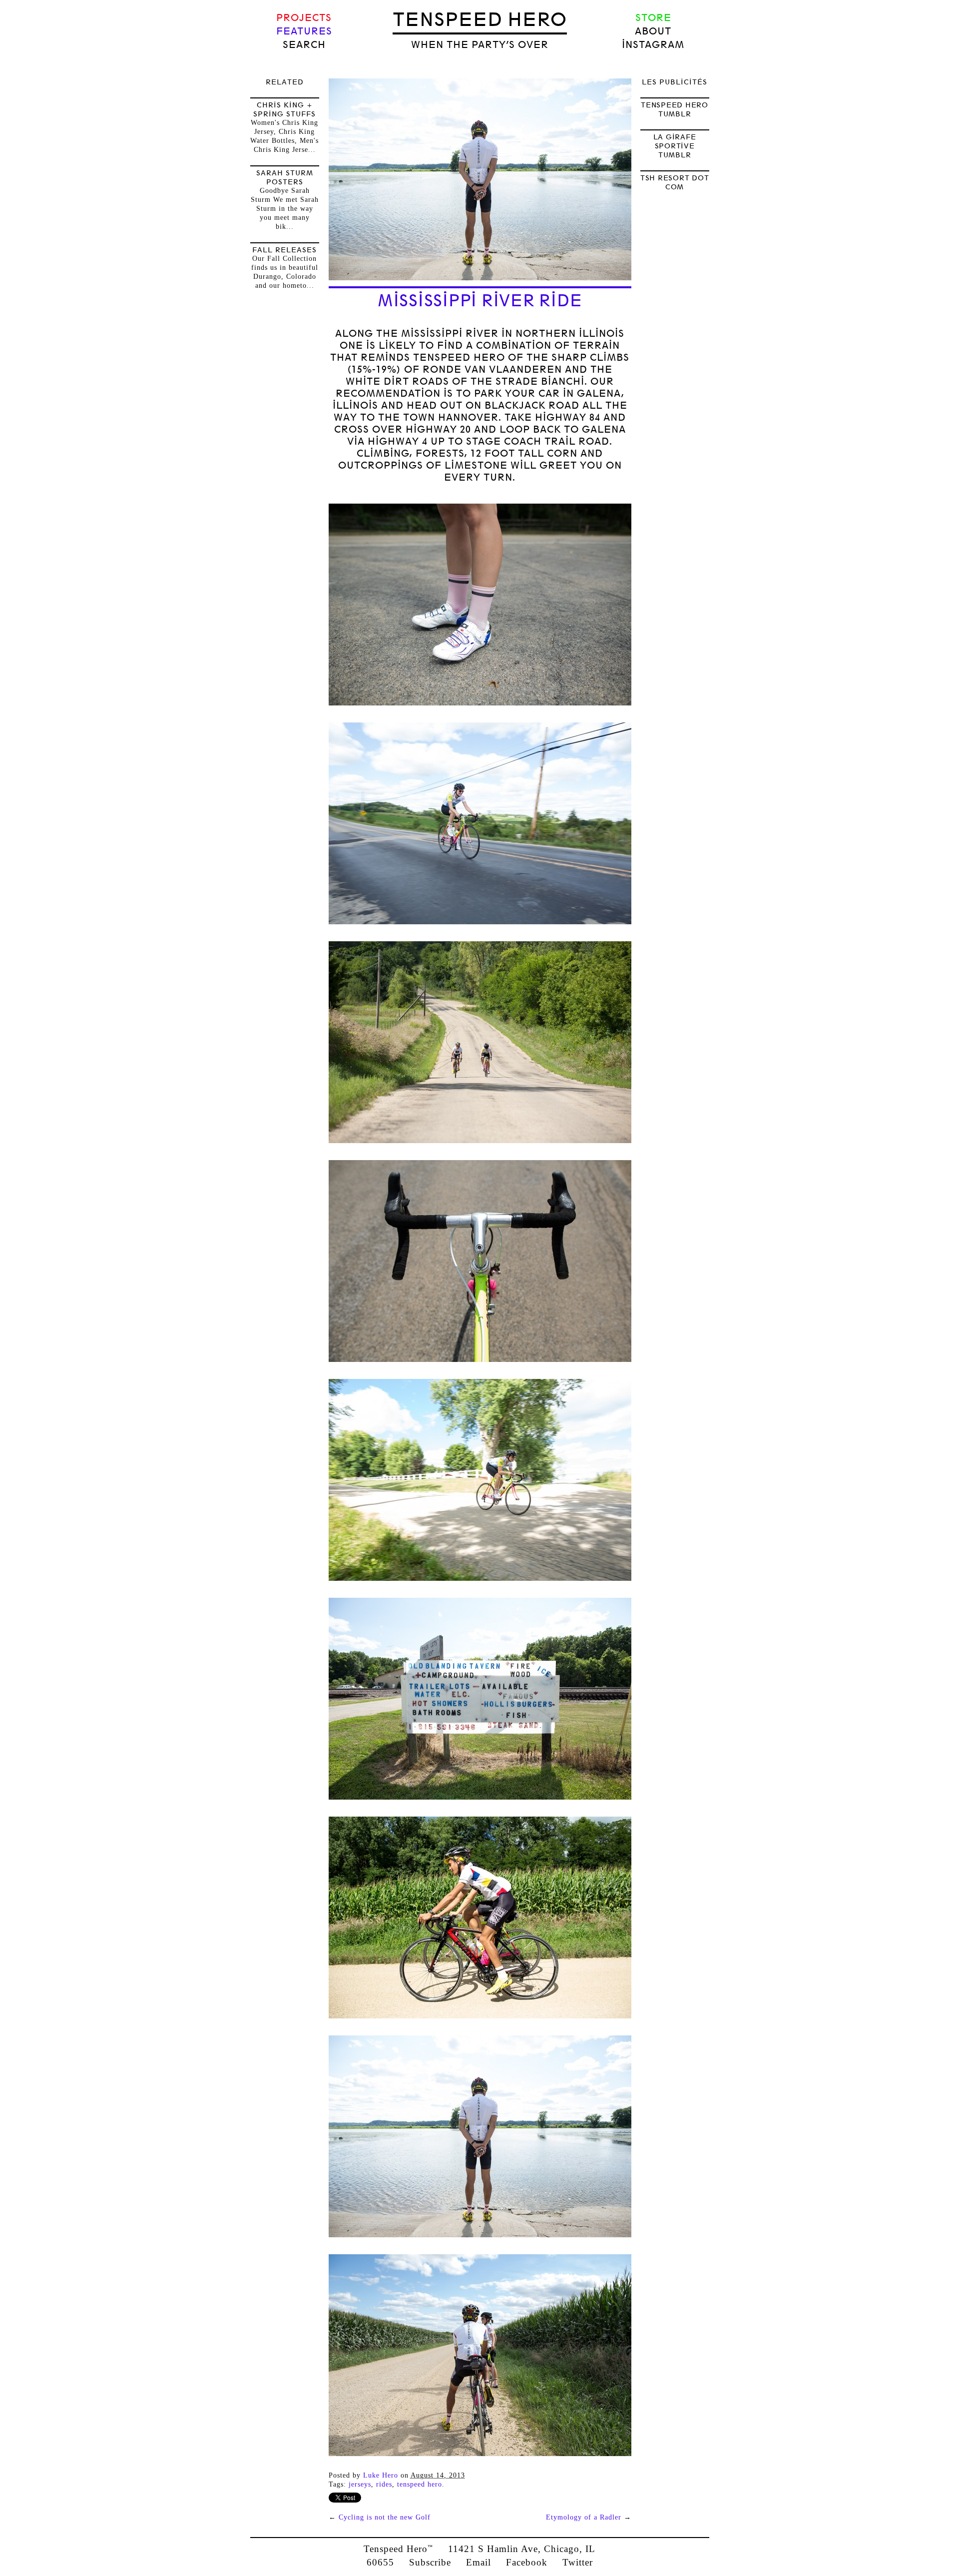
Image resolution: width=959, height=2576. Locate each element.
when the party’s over (480, 45)
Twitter (578, 2562)
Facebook (527, 2562)
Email (479, 2562)
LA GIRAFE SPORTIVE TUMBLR (675, 146)
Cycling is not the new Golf (385, 2517)
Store (653, 18)
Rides (384, 2484)
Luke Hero (381, 2475)
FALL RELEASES (284, 250)
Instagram (653, 45)
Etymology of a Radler (584, 2517)
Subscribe (430, 2562)
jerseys (360, 2484)
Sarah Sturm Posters (285, 177)
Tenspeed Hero (480, 19)
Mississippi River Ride (480, 301)
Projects (304, 18)
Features (304, 31)
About (653, 31)
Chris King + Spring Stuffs (284, 109)
